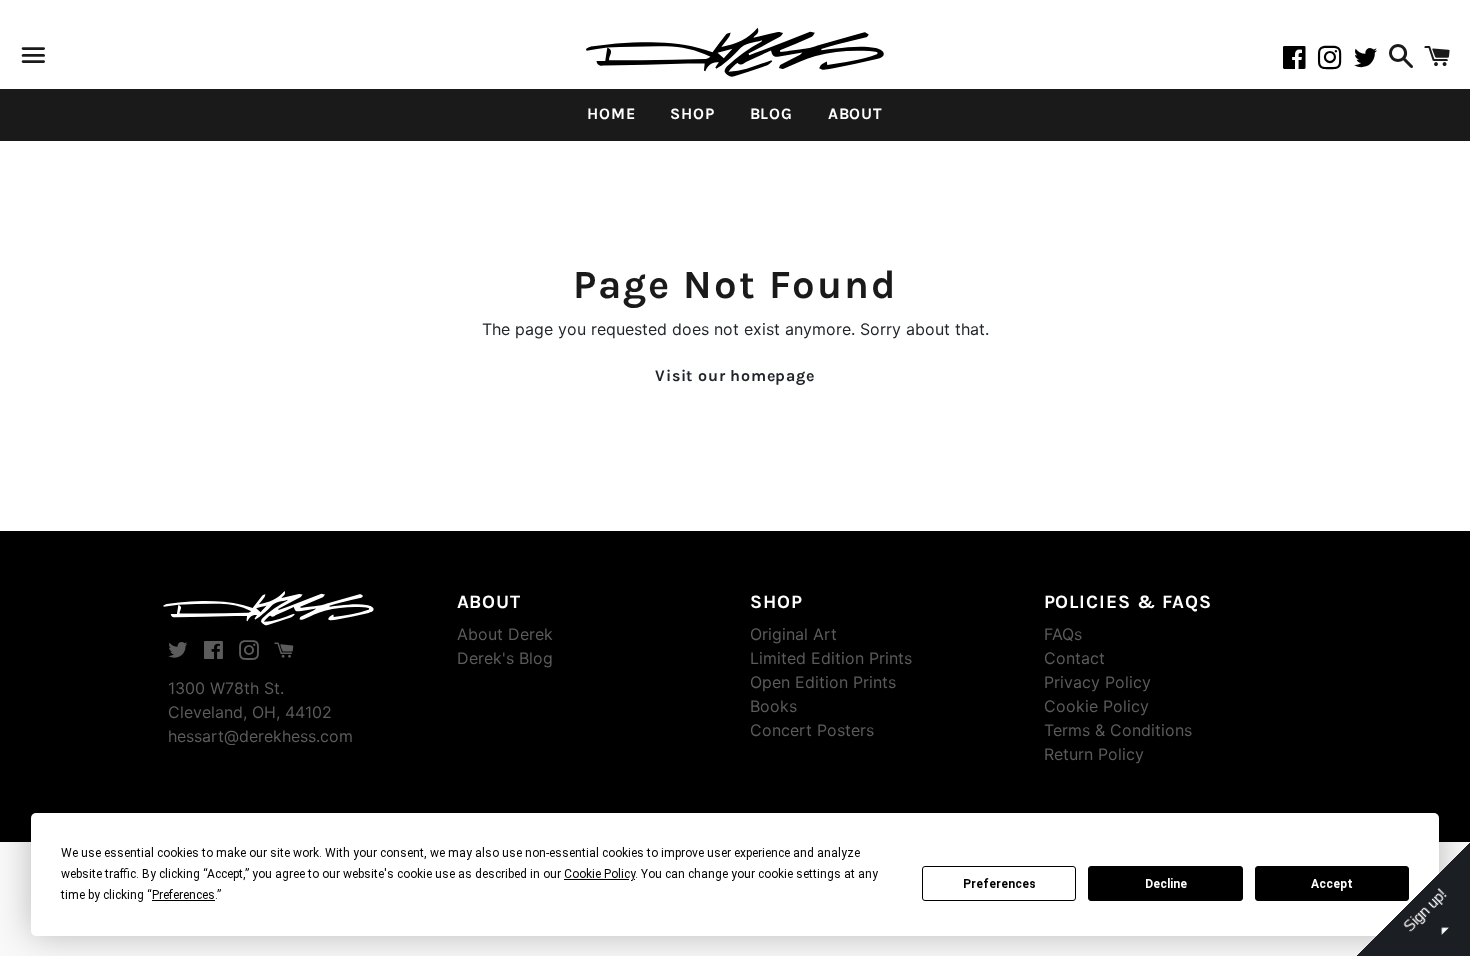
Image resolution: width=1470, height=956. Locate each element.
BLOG (771, 113)
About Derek (505, 634)
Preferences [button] (183, 895)
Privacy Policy (1097, 682)
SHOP (692, 113)
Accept (1332, 884)
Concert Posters (812, 730)
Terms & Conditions (1118, 730)
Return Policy (1094, 754)
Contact (1074, 658)
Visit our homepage (734, 375)
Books (773, 706)
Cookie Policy (1096, 706)
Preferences (999, 884)
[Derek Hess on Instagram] (1336, 61)
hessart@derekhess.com (260, 736)
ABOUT (855, 113)
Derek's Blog (505, 658)
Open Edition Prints (823, 682)
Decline (1166, 884)
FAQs (1063, 634)
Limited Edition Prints (831, 658)
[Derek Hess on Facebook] (1300, 61)
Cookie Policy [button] (599, 874)
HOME (611, 113)
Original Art (793, 634)
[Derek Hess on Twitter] (1368, 61)
